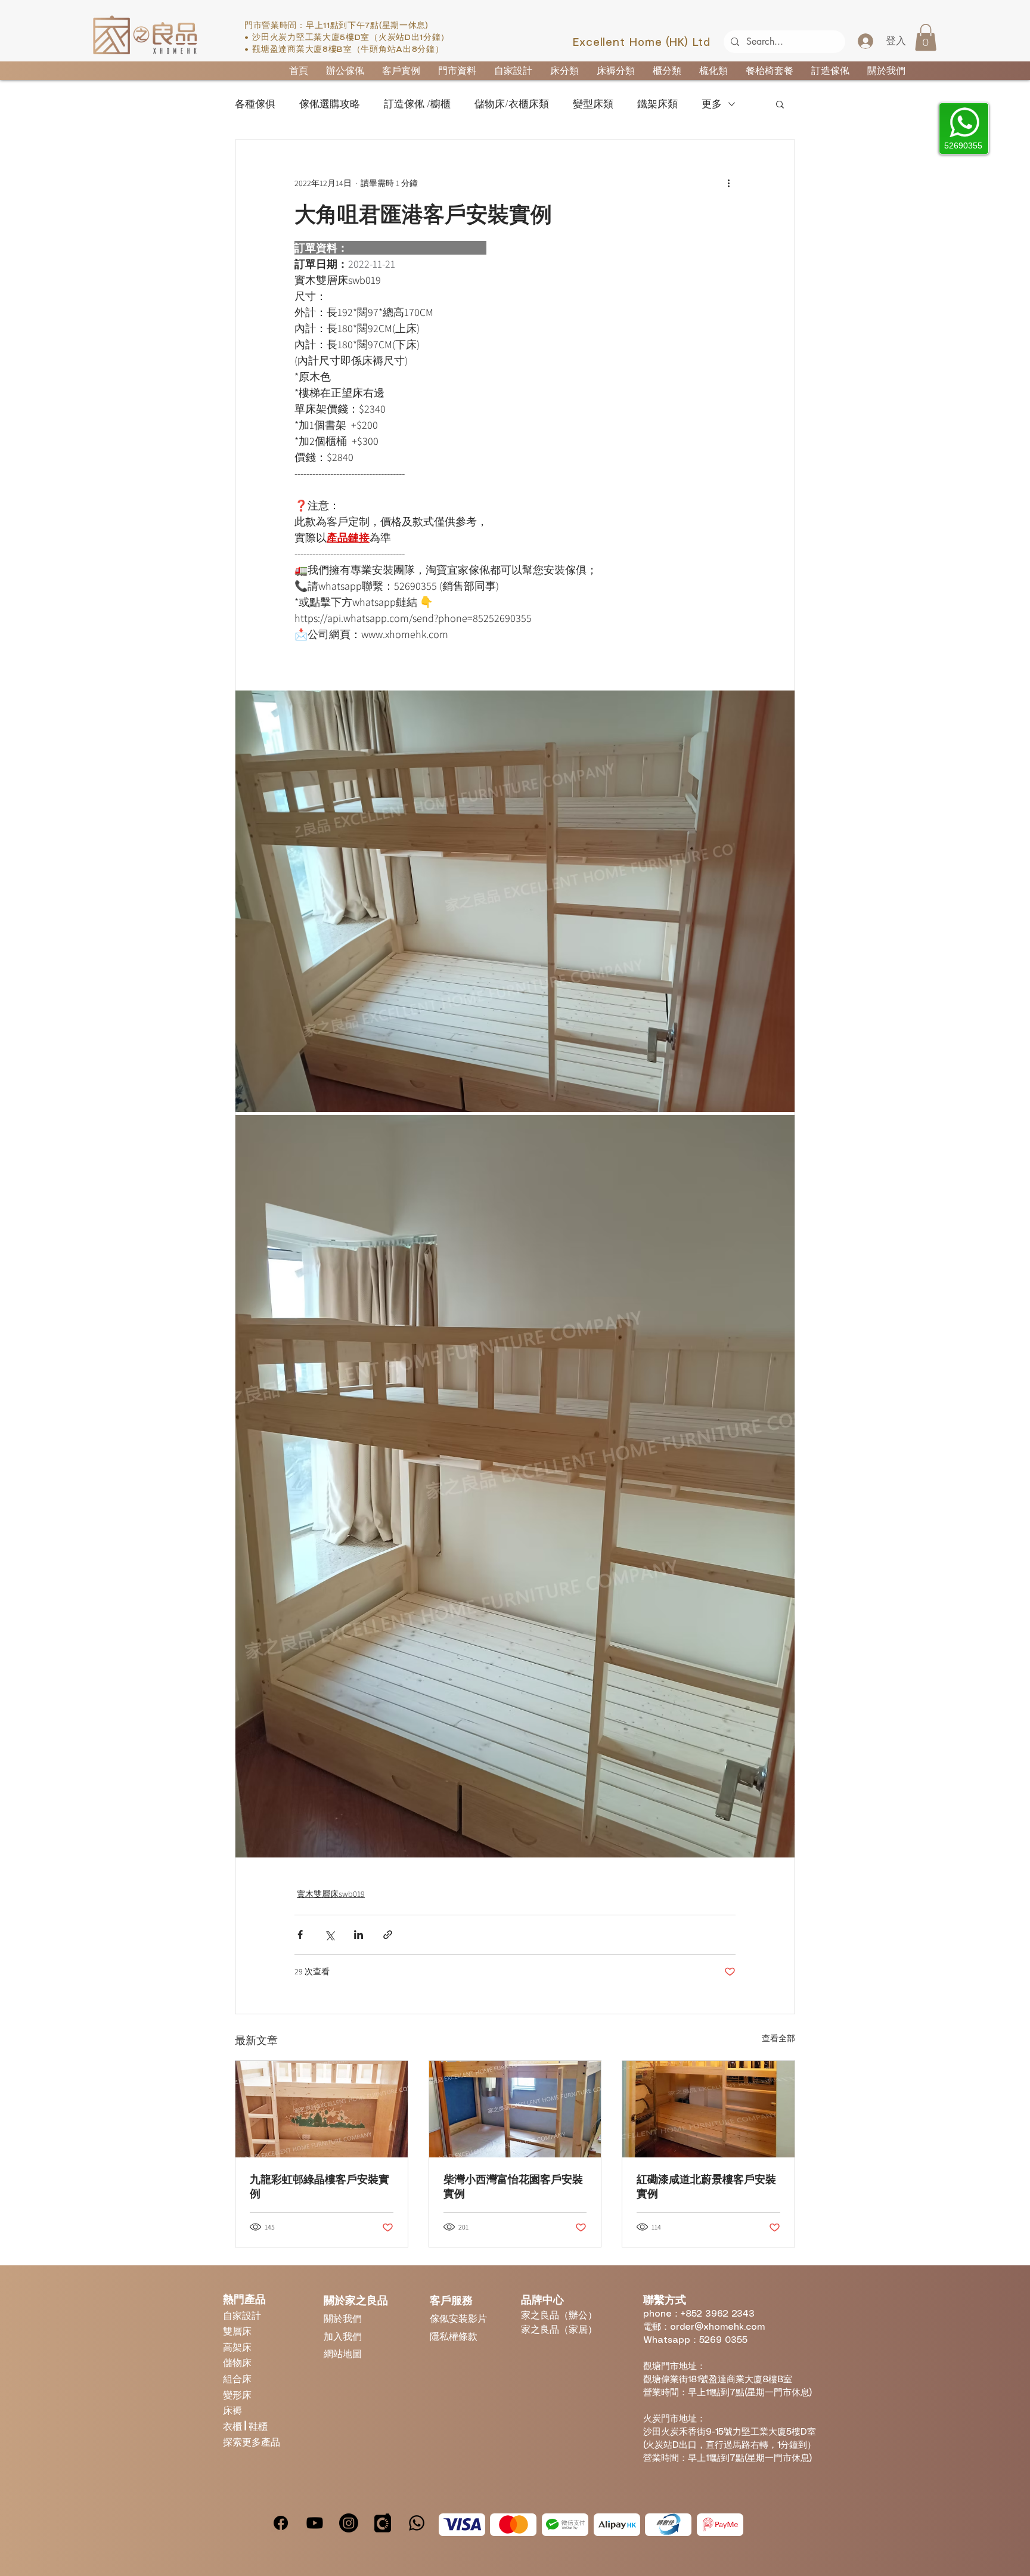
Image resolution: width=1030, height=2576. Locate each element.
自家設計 (242, 2315)
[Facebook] (281, 2523)
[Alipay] (617, 2525)
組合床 (237, 2378)
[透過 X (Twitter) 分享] (329, 1935)
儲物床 (237, 2362)
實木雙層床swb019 (331, 1894)
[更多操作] (728, 183)
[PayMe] (720, 2525)
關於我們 (343, 2318)
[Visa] (462, 2525)
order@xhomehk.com (717, 2327)
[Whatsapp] (417, 2523)
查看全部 (778, 2038)
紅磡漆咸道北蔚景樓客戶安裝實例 (706, 2187)
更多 (712, 104)
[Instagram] (349, 2523)
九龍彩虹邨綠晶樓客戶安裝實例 (319, 2187)
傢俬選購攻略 (330, 104)
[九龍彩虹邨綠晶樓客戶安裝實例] (322, 2109)
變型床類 (593, 104)
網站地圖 (343, 2353)
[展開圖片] (515, 901)
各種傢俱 (255, 104)
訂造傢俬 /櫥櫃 (417, 104)
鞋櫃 (258, 2426)
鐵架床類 (657, 104)
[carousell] (383, 2523)
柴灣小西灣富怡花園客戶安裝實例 (513, 2187)
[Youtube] (315, 2523)
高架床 (237, 2347)
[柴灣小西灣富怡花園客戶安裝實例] (515, 2109)
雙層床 (237, 2331)
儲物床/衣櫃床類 (512, 104)
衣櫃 (234, 2426)
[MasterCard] (513, 2525)
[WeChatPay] (565, 2525)
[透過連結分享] (388, 1935)
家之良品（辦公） (559, 2315)
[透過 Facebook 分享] (300, 1935)
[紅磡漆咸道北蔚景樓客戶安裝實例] (708, 2109)
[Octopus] (668, 2525)
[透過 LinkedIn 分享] (359, 1935)
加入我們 (343, 2336)
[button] (926, 37)
